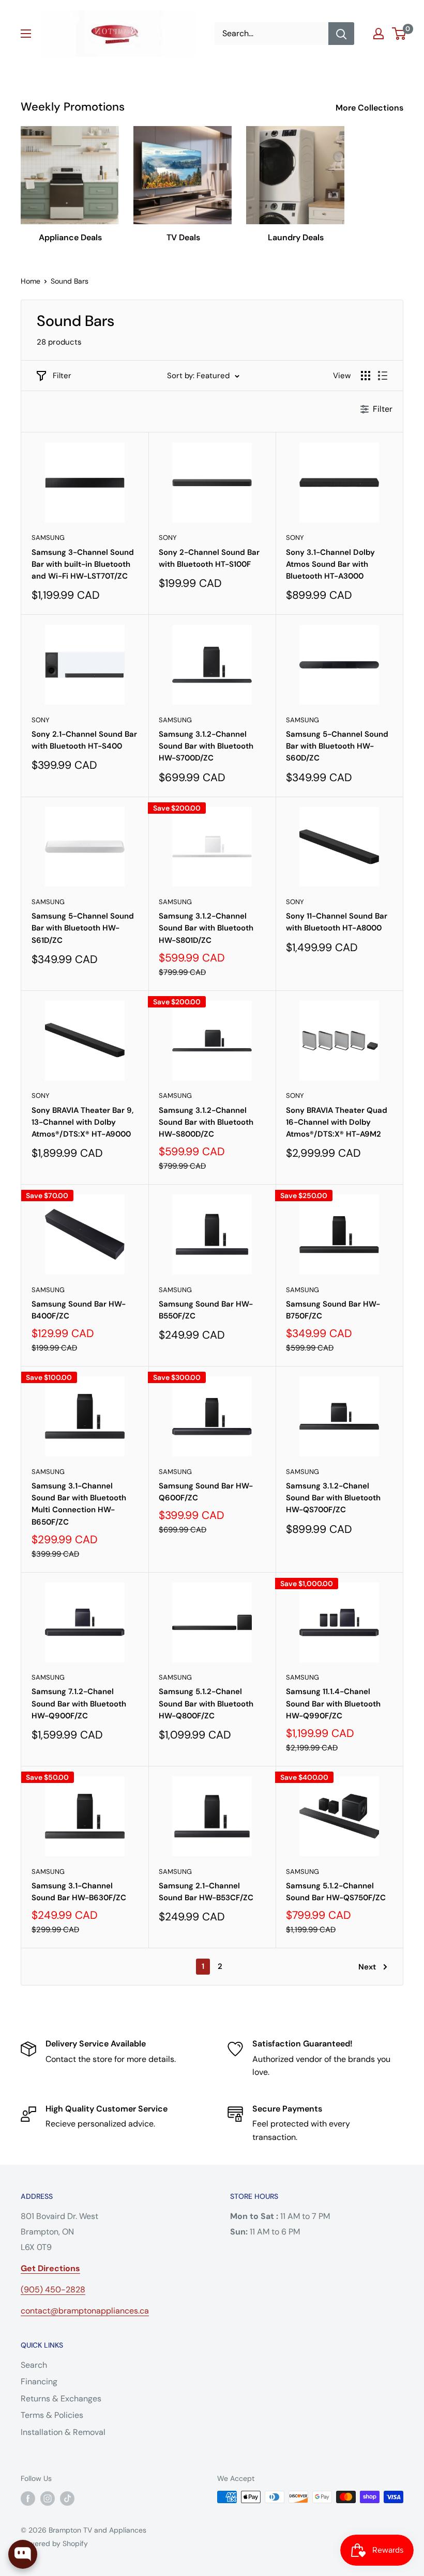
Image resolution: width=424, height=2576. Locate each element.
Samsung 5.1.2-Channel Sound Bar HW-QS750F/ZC (336, 1892)
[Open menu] (26, 34)
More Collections (370, 108)
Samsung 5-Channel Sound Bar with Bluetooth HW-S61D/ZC (83, 928)
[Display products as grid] (366, 376)
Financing (39, 2381)
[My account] (378, 34)
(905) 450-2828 (53, 2290)
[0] (399, 34)
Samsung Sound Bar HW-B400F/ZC (79, 1310)
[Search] (341, 34)
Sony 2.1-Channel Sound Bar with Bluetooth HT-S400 (84, 740)
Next (367, 1967)
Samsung (48, 538)
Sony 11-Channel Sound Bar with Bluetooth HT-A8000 (337, 922)
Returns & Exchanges (61, 2399)
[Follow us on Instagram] (48, 2498)
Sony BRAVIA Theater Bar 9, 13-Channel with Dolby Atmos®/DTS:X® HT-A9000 (82, 1122)
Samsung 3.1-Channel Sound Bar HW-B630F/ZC (79, 1892)
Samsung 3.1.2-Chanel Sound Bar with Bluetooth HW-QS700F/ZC (333, 1498)
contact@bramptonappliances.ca (85, 2311)
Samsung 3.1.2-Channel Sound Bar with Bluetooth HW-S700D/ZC (206, 746)
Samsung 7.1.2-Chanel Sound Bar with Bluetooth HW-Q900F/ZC (79, 1704)
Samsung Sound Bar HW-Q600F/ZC (206, 1492)
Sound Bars (70, 281)
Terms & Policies (52, 2415)
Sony (168, 538)
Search (34, 2365)
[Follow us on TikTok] (67, 2498)
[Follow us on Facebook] (28, 2498)
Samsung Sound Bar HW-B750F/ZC (333, 1310)
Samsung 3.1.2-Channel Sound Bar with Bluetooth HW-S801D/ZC (206, 928)
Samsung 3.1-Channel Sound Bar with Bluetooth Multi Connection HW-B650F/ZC (79, 1504)
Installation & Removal (63, 2432)
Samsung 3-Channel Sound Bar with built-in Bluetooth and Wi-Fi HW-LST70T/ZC (83, 564)
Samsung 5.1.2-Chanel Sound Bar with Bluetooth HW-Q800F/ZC (206, 1704)
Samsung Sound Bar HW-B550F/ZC (206, 1310)
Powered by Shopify (54, 2543)
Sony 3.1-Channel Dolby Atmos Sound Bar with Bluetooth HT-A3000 (330, 564)
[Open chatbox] (23, 2554)
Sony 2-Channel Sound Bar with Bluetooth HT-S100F (209, 558)
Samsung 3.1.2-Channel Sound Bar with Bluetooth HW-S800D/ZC (206, 1122)
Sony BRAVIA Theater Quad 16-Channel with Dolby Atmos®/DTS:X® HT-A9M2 (337, 1122)
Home (31, 281)
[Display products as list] (383, 376)
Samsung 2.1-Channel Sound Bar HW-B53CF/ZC (206, 1892)
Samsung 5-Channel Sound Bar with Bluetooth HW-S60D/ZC (337, 746)
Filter (62, 376)
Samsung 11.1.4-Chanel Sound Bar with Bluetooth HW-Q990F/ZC (333, 1704)
